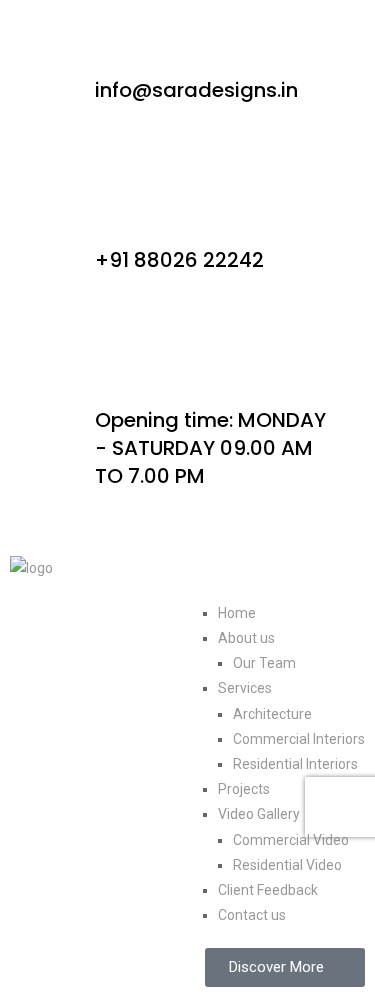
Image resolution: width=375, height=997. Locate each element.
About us (246, 638)
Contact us (252, 915)
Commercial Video (291, 840)
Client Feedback (268, 890)
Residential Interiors (295, 764)
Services (245, 688)
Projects (244, 789)
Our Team (264, 663)
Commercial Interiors (299, 739)
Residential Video (287, 865)
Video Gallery (259, 814)
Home (237, 613)
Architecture (272, 714)
